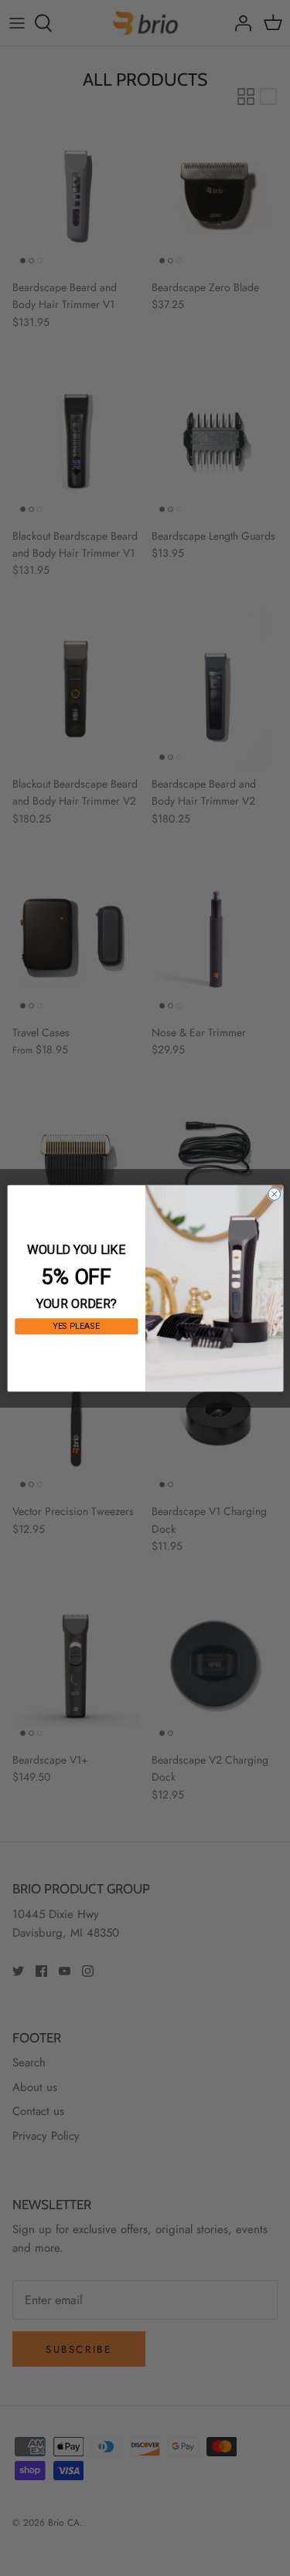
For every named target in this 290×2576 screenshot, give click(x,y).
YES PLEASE (76, 1326)
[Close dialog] (274, 1194)
